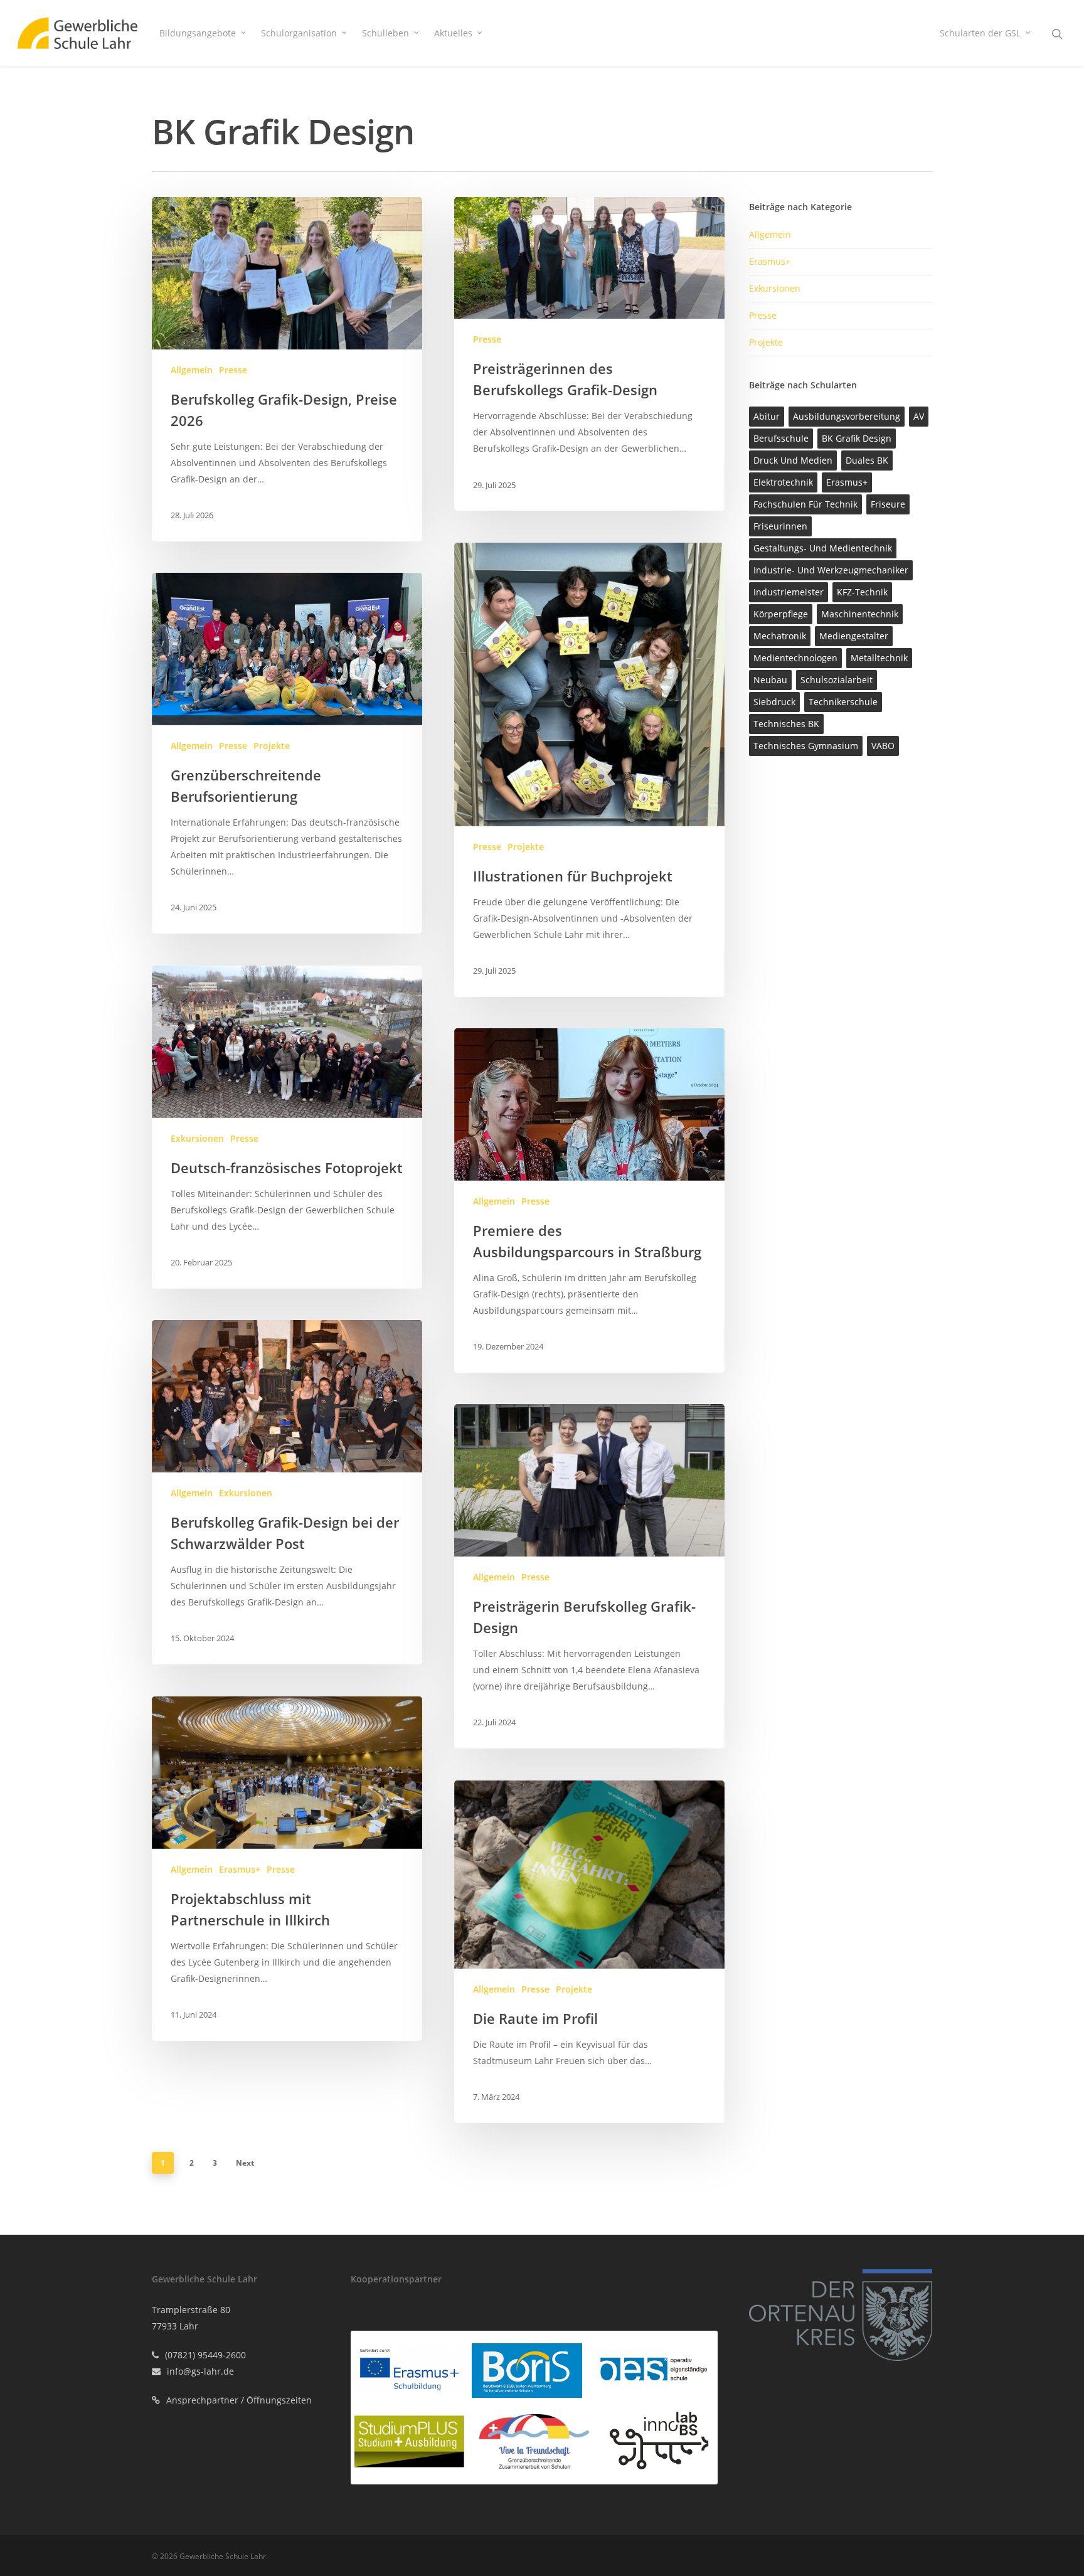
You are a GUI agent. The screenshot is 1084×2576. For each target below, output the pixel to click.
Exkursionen (197, 1138)
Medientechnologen (795, 658)
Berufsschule (781, 438)
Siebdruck (774, 702)
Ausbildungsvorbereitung (847, 416)
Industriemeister (789, 592)
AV (919, 416)
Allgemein (192, 370)
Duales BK (867, 460)
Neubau (770, 680)
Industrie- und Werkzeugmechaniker (831, 570)
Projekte (526, 847)
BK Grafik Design (857, 438)
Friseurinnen (780, 526)
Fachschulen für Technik (805, 504)
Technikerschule (843, 702)
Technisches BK (786, 724)
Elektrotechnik (783, 482)
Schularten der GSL (980, 33)
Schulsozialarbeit (837, 680)
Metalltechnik (879, 658)
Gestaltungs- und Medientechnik (823, 548)
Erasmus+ (240, 1869)
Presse (233, 370)
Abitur (767, 416)
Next (245, 2163)
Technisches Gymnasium (806, 746)
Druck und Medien (793, 460)
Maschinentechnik (860, 614)
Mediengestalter (854, 636)
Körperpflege (781, 614)
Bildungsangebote (198, 33)
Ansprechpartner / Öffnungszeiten (239, 2400)
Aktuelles (453, 33)
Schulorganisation (299, 33)
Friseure (888, 504)
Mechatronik (780, 636)
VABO (883, 746)
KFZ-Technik (862, 592)
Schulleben (385, 33)
